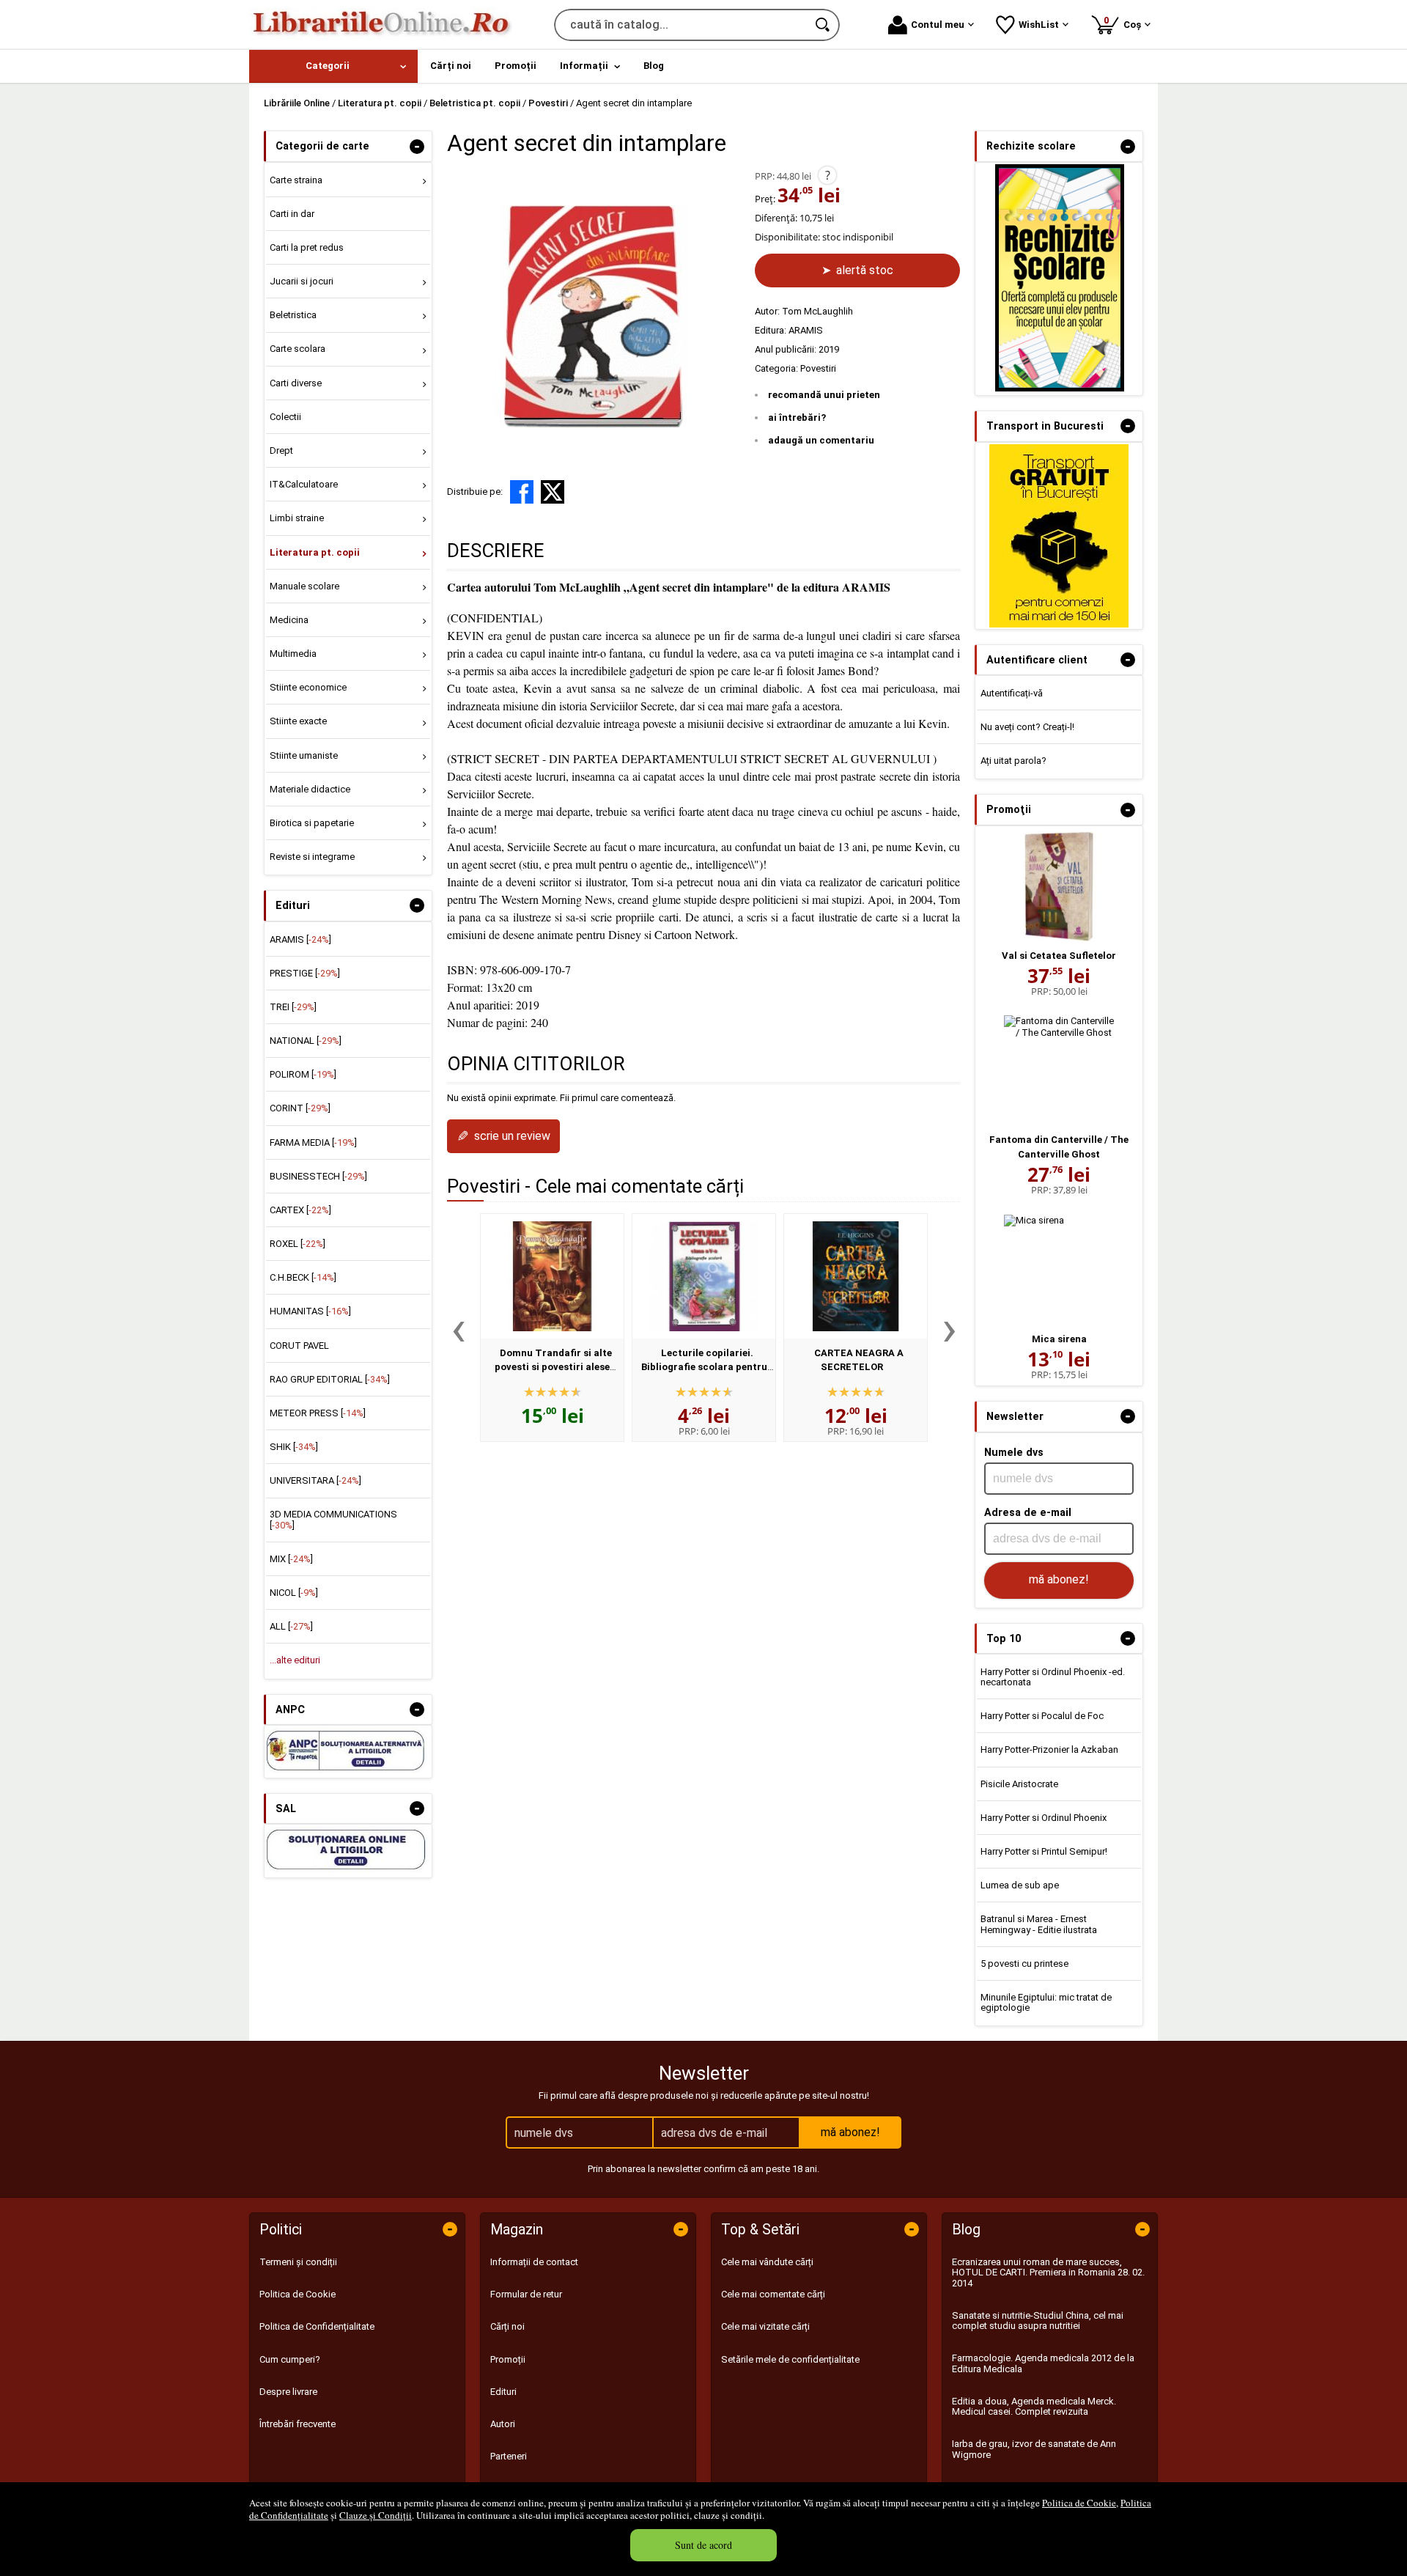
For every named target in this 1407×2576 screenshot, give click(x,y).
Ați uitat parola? (1013, 761)
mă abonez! (1059, 1579)
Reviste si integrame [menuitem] (312, 857)
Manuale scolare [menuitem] (304, 586)
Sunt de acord (703, 2545)
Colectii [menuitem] (285, 417)
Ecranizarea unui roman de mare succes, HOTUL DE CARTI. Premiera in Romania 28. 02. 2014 (1048, 2273)
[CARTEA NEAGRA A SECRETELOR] (856, 1276)
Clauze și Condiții (376, 2515)
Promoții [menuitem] (516, 66)
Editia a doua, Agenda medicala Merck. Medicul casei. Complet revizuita (1034, 2406)
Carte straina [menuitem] (296, 180)
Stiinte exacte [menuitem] (298, 721)
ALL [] (291, 1626)
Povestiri (818, 368)
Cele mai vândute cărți (767, 2262)
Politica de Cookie (1079, 2503)
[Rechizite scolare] (1060, 388)
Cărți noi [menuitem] (451, 66)
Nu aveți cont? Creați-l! (1027, 727)
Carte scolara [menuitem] (298, 349)
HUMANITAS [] (310, 1311)
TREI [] (293, 1007)
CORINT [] (300, 1108)
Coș (1125, 22)
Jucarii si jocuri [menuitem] (302, 281)
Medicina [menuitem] (289, 620)
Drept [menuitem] (281, 450)
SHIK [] (294, 1447)
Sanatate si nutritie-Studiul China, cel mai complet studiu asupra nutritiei (1038, 2321)
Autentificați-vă (1012, 693)
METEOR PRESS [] (318, 1413)
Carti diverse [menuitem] (296, 383)
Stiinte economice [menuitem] (308, 687)
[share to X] (553, 492)
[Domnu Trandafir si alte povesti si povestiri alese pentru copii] (552, 1276)
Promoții (508, 2359)
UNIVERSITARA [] (315, 1480)
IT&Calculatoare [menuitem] (304, 484)
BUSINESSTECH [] (318, 1176)
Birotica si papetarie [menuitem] (312, 823)
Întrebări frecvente (298, 2424)
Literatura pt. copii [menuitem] (315, 552)
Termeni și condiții (298, 2262)
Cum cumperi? (290, 2359)
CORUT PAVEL (299, 1346)
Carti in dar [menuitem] (292, 214)
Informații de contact (534, 2262)
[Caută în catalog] (824, 25)
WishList (1039, 25)
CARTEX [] (300, 1210)
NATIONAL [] (306, 1041)
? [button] (828, 175)
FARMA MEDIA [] (313, 1142)
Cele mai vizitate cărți (765, 2326)
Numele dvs (1014, 1452)
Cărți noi (507, 2326)
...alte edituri (295, 1660)
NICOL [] (294, 1593)
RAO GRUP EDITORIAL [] (330, 1379)
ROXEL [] (298, 1244)
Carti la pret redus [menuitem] (307, 247)
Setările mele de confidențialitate (790, 2359)
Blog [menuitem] (654, 66)
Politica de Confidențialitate (317, 2326)
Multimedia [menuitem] (293, 654)
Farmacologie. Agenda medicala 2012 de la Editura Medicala (1043, 2363)
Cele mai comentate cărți (773, 2294)
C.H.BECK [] (303, 1277)
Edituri (503, 2392)
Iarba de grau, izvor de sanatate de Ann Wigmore (1034, 2449)
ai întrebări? (797, 417)
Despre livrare (288, 2392)
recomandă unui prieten (824, 395)
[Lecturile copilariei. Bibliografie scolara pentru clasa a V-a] (704, 1276)
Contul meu (938, 25)
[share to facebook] (522, 492)
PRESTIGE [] (305, 973)
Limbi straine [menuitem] (297, 518)
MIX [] (291, 1559)
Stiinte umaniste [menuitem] (304, 755)
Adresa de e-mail (1028, 1512)
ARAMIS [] (300, 939)
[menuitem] (333, 66)
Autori (503, 2424)
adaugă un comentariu (821, 440)
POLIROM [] (303, 1074)
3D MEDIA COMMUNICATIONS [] (333, 1519)
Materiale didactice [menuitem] (310, 789)
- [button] (417, 147)
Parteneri (509, 2456)
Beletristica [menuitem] (293, 315)
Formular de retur (526, 2294)
